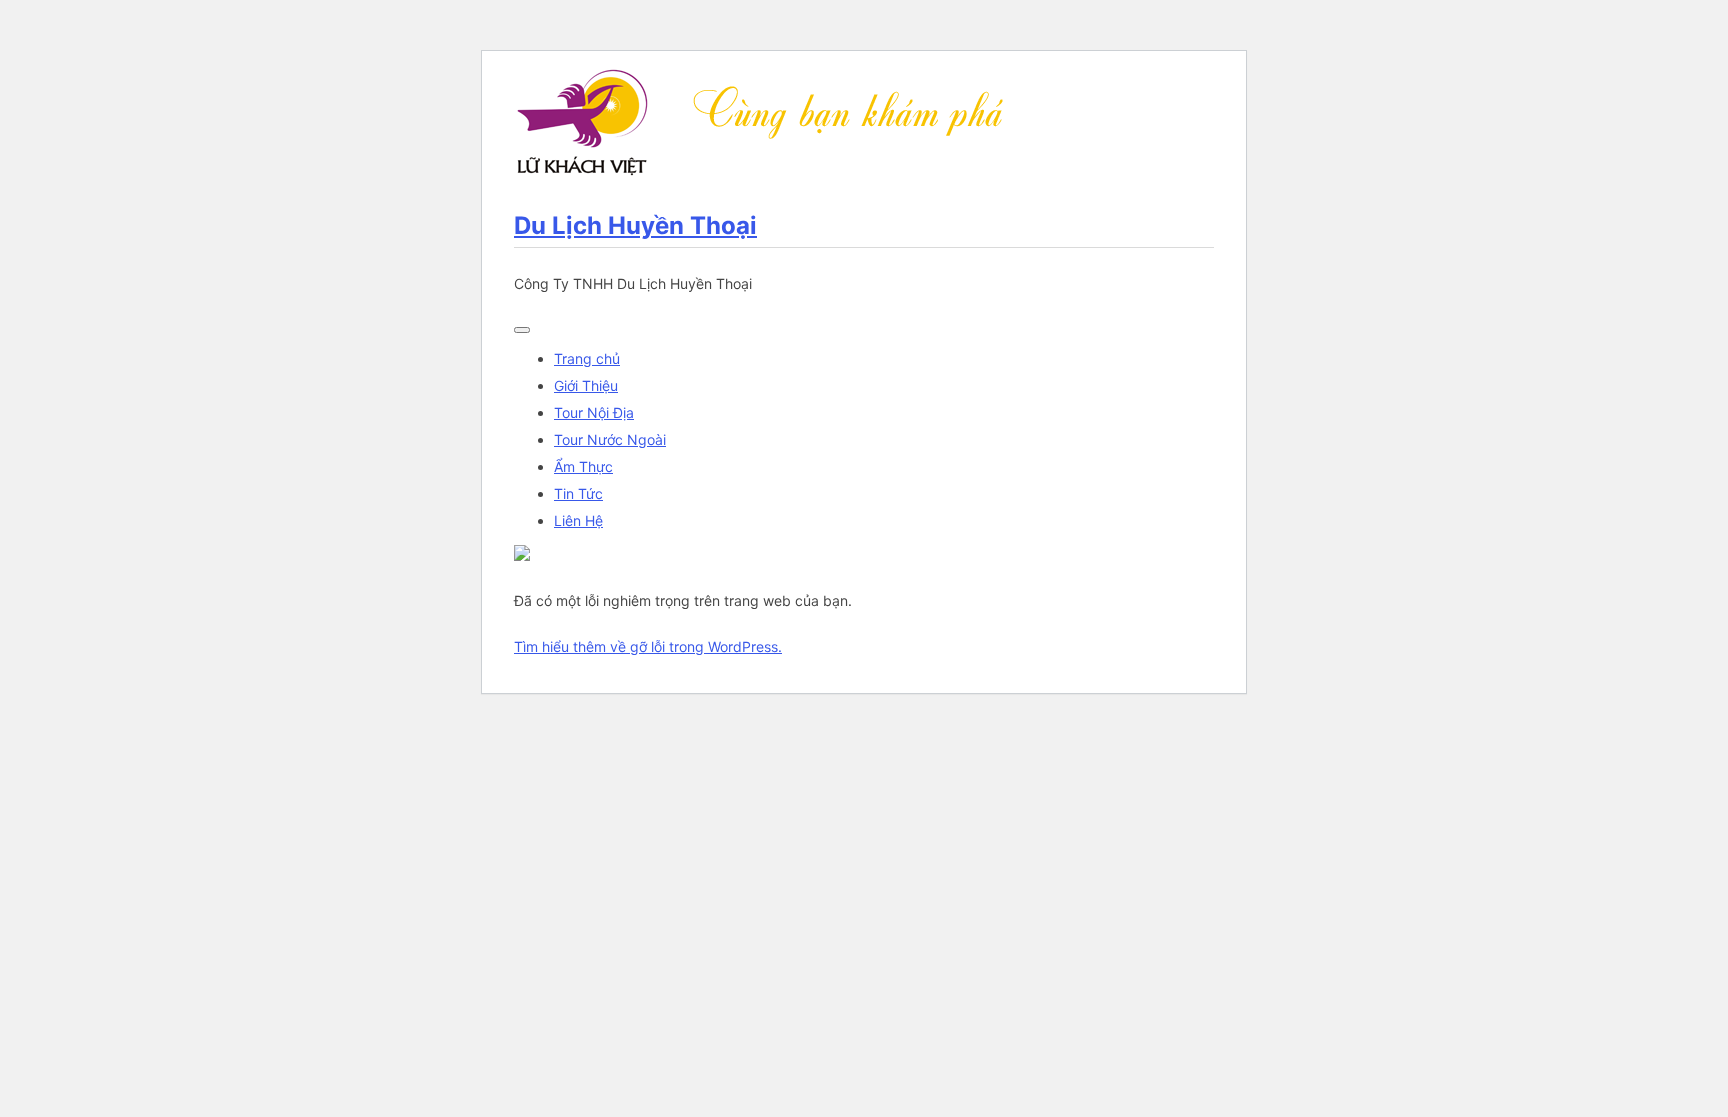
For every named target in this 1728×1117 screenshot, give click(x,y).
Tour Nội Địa (594, 412)
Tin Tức (578, 493)
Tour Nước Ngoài (610, 439)
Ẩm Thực (583, 466)
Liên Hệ (578, 520)
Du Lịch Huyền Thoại (635, 225)
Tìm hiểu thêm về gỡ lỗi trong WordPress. (648, 646)
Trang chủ (587, 358)
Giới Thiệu (586, 385)
